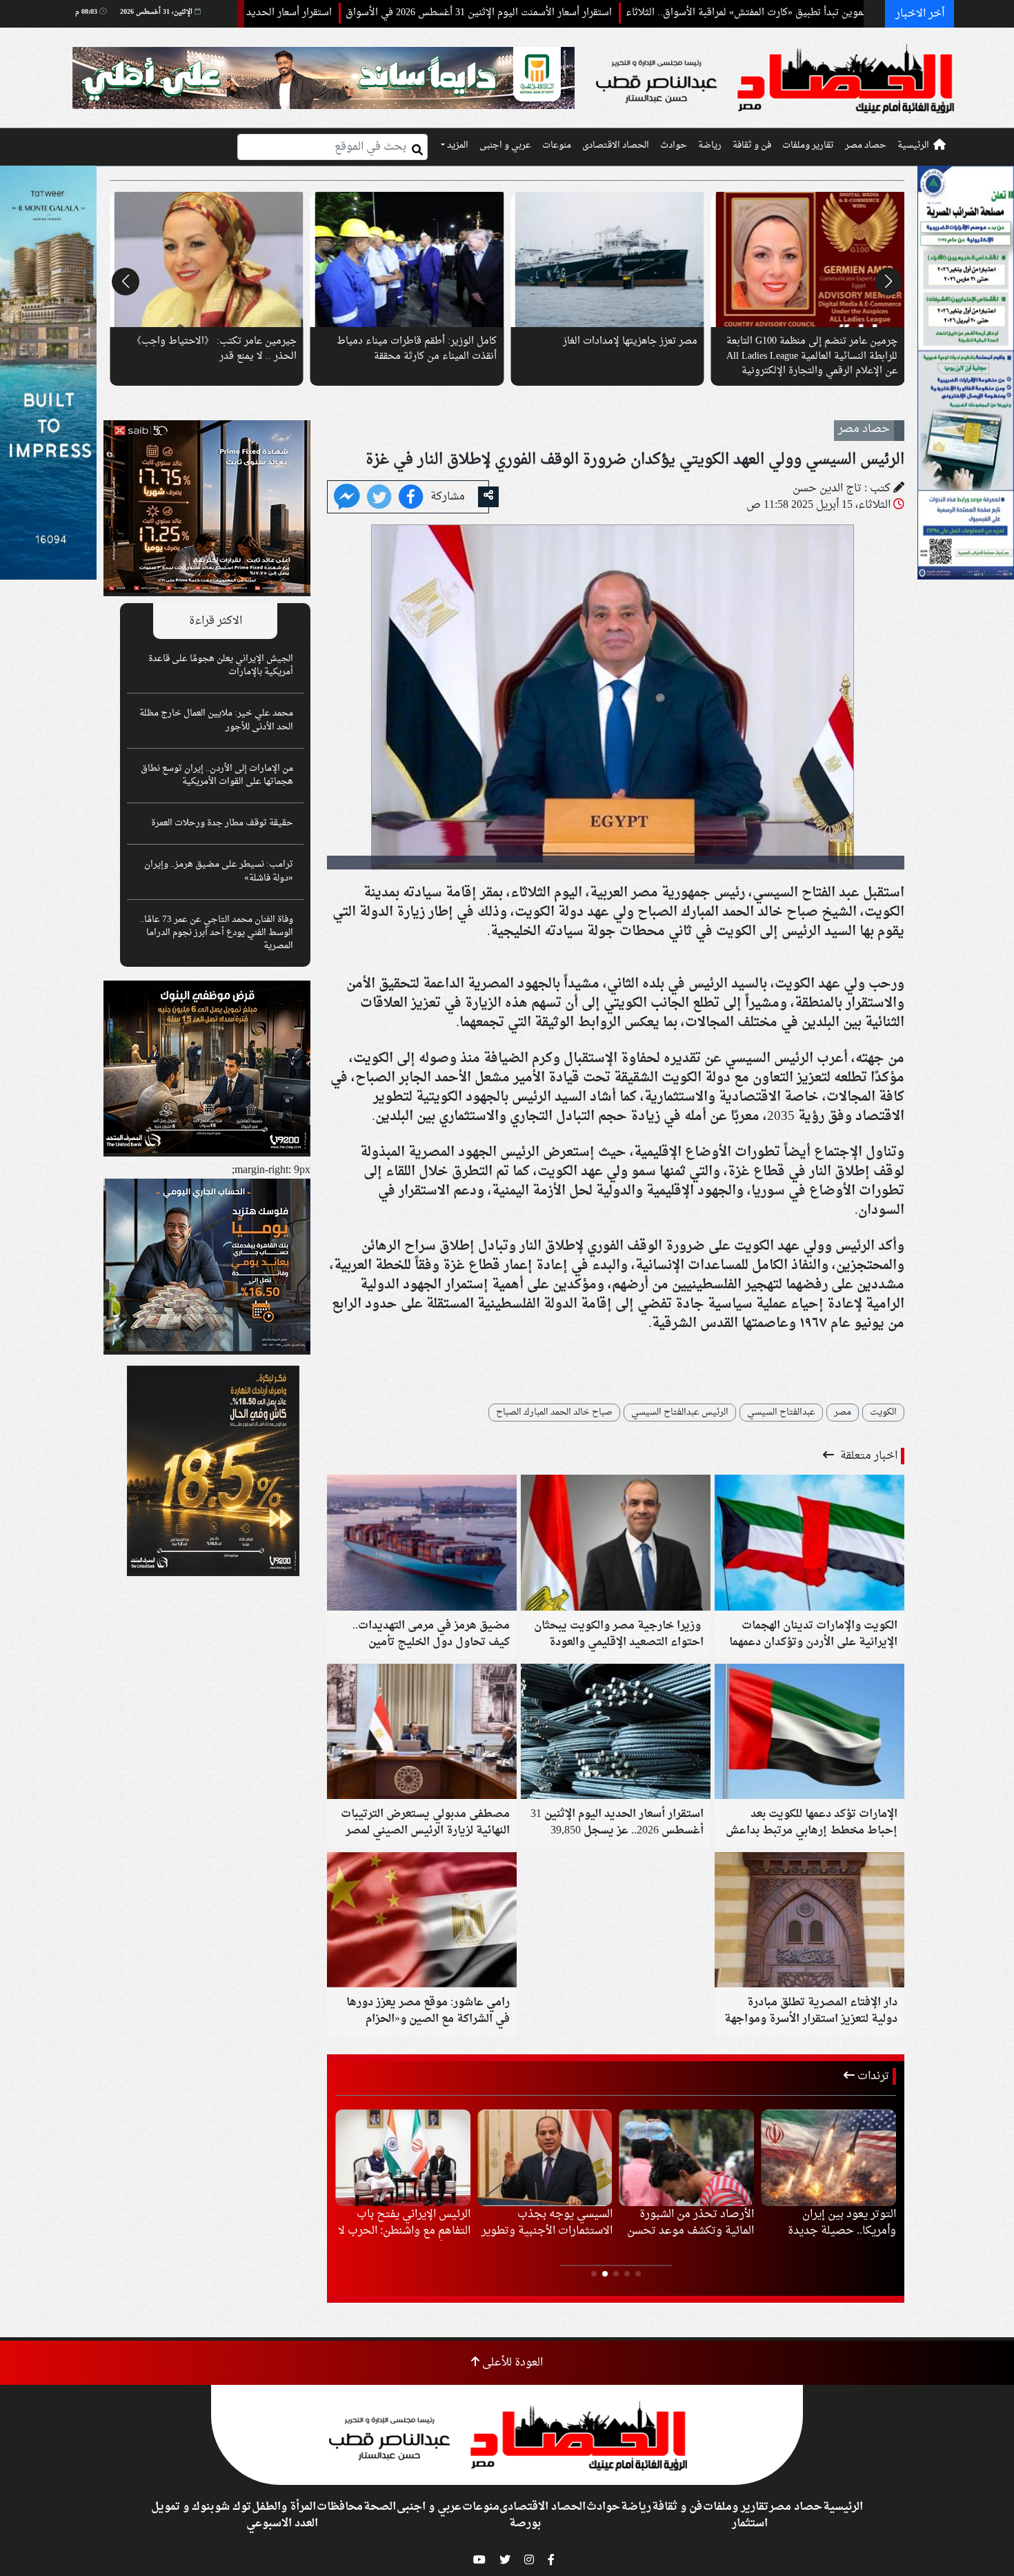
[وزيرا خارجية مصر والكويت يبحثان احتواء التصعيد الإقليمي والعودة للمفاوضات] (616, 1544)
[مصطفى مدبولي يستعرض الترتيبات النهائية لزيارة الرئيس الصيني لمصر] (422, 1733)
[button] (888, 282)
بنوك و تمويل (182, 2507)
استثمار (750, 2524)
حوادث (674, 146)
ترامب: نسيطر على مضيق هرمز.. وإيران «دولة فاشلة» (219, 871)
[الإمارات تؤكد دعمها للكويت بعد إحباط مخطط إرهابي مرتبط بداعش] (809, 1733)
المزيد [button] (457, 146)
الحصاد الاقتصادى (616, 146)
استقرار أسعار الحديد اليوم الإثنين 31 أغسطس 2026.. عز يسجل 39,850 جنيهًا (281, 13)
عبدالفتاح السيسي (781, 1413)
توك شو (233, 2507)
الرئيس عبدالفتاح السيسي (680, 1413)
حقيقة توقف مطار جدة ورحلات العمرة (222, 823)
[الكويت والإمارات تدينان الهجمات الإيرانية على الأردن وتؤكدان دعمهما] (809, 1544)
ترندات (872, 2076)
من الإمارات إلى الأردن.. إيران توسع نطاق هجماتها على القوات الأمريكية (217, 775)
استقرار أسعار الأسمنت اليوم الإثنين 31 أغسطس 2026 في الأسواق (584, 13)
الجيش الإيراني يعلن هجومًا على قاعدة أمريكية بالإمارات (221, 666)
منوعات (557, 146)
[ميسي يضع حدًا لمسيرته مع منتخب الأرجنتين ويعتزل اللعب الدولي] (828, 2158)
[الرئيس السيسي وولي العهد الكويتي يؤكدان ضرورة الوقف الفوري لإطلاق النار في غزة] (347, 498)
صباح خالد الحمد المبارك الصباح (554, 1413)
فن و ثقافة (752, 146)
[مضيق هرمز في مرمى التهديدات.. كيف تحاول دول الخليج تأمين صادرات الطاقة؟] (422, 1544)
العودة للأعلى (511, 2363)
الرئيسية (913, 146)
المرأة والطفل (284, 2507)
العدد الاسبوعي (282, 2524)
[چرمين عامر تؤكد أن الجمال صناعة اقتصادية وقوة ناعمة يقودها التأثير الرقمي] (407, 259)
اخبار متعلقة (867, 1456)
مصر (843, 1413)
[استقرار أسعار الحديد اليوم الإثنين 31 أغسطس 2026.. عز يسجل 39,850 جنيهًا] (616, 1733)
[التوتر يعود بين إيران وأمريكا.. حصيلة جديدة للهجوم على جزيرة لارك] (403, 2158)
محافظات (340, 2507)
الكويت (883, 1413)
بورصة (525, 2524)
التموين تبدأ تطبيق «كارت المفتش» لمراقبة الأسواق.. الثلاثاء (854, 13)
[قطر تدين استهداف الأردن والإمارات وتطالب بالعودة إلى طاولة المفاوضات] (687, 2158)
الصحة (380, 2507)
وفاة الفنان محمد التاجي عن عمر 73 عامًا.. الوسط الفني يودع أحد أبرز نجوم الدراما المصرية (217, 933)
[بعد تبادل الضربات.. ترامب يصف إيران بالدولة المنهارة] (545, 2158)
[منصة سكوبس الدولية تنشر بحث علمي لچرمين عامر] (607, 259)
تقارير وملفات (808, 146)
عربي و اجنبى (505, 146)
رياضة (710, 146)
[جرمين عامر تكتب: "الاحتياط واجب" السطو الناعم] (808, 259)
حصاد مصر (866, 146)
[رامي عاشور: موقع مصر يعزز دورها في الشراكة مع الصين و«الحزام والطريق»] (422, 1921)
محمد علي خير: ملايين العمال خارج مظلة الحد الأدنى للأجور (216, 720)
